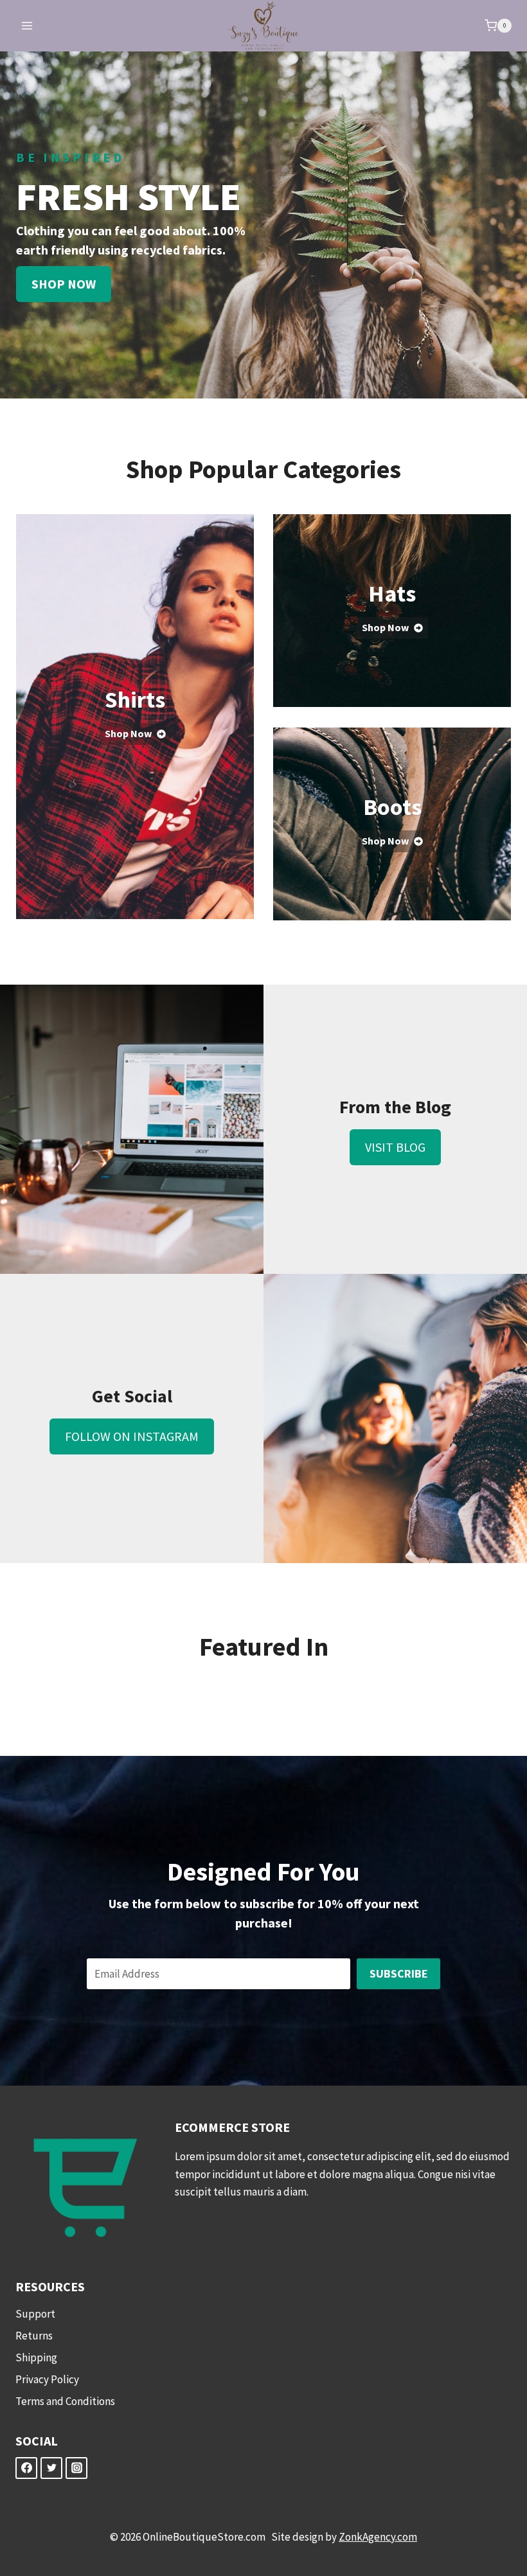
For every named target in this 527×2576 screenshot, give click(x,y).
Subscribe (399, 1973)
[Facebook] (26, 2468)
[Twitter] (51, 2468)
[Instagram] (76, 2468)
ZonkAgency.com (378, 2537)
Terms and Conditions (65, 2401)
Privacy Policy (47, 2379)
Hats (392, 594)
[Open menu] (27, 25)
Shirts (135, 700)
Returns (34, 2336)
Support (35, 2314)
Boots (392, 807)
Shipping (36, 2357)
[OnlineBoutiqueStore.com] (263, 26)
